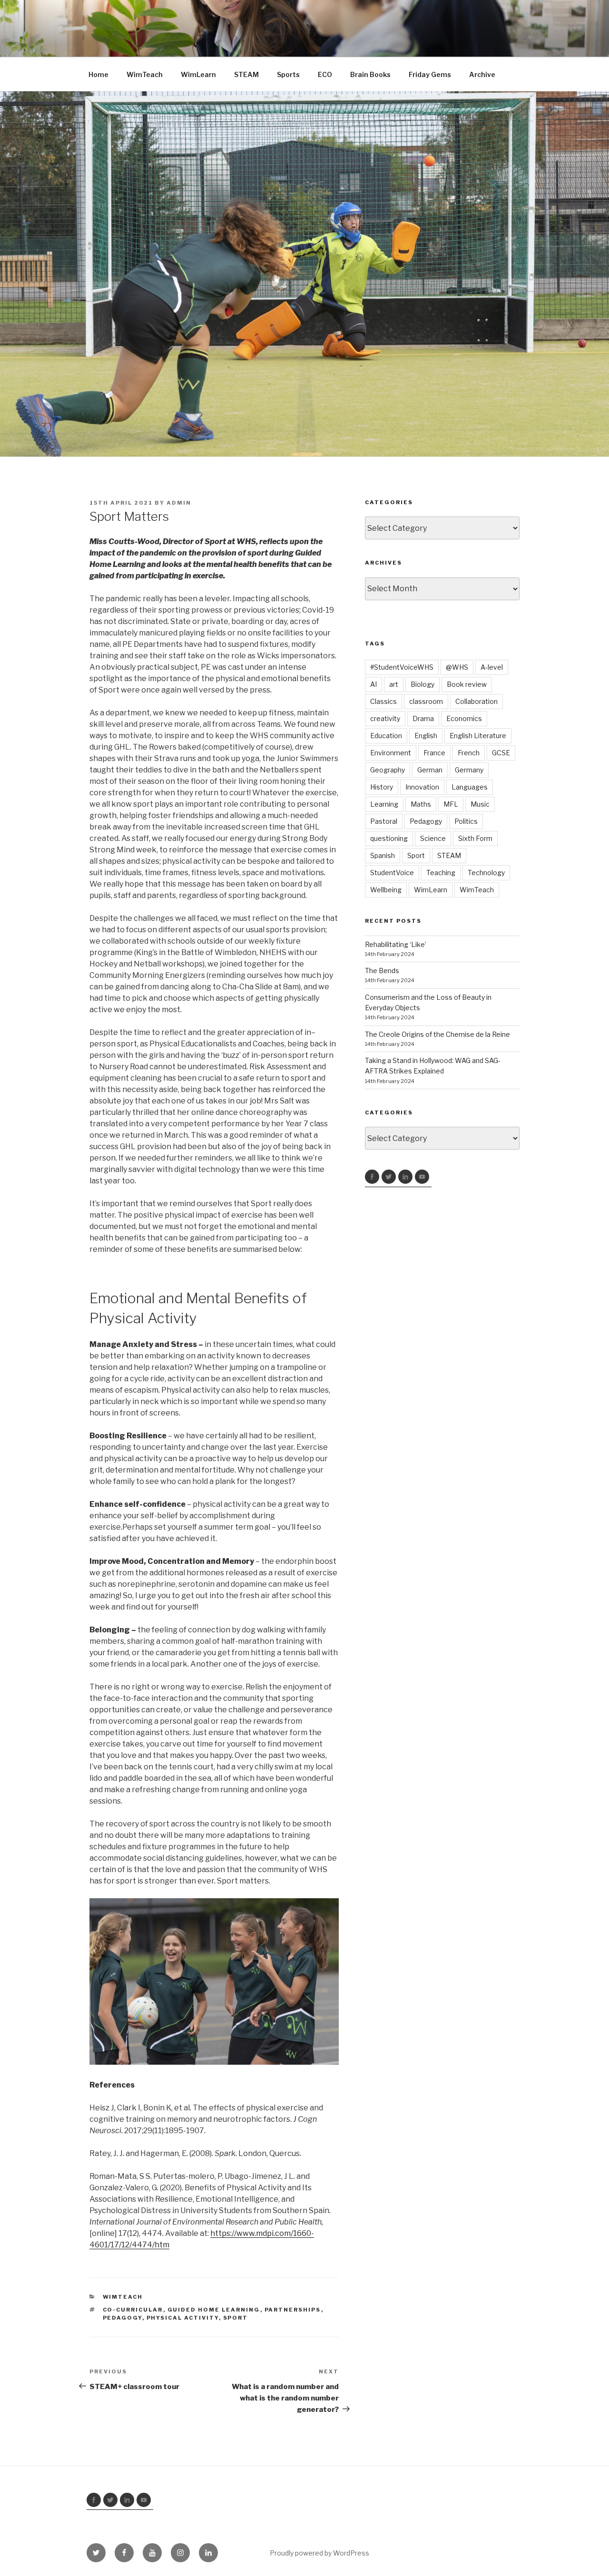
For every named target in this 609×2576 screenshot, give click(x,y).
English (426, 736)
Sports (288, 74)
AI (373, 684)
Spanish (383, 855)
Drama (423, 718)
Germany (469, 770)
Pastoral (384, 821)
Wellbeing (386, 890)
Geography (388, 770)
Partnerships (293, 2310)
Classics (383, 701)
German (430, 770)
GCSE (501, 753)
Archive (482, 74)
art (394, 684)
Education (386, 736)
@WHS (457, 667)
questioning (389, 838)
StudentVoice (392, 873)
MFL (451, 804)
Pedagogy (123, 2318)
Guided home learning (214, 2310)
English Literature (478, 736)
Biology (422, 684)
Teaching (441, 873)
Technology (486, 873)
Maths (421, 804)
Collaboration (476, 701)
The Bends (382, 971)
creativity (385, 718)
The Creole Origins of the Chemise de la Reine (437, 1034)
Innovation (422, 787)
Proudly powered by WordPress (319, 2553)
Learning (384, 804)
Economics (464, 718)
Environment (391, 753)
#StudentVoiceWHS (402, 667)
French (469, 753)
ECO (325, 74)
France (434, 753)
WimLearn (198, 74)
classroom (426, 701)
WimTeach (145, 74)
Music (480, 804)
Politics (466, 821)
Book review (467, 684)
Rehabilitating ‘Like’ (396, 944)
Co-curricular (133, 2310)
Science (433, 838)
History (382, 787)
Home (98, 74)
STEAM (246, 74)
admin (179, 503)
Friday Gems (430, 74)
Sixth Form (475, 838)
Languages (470, 787)
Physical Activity (183, 2318)
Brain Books (370, 74)
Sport (236, 2318)
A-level (492, 667)
